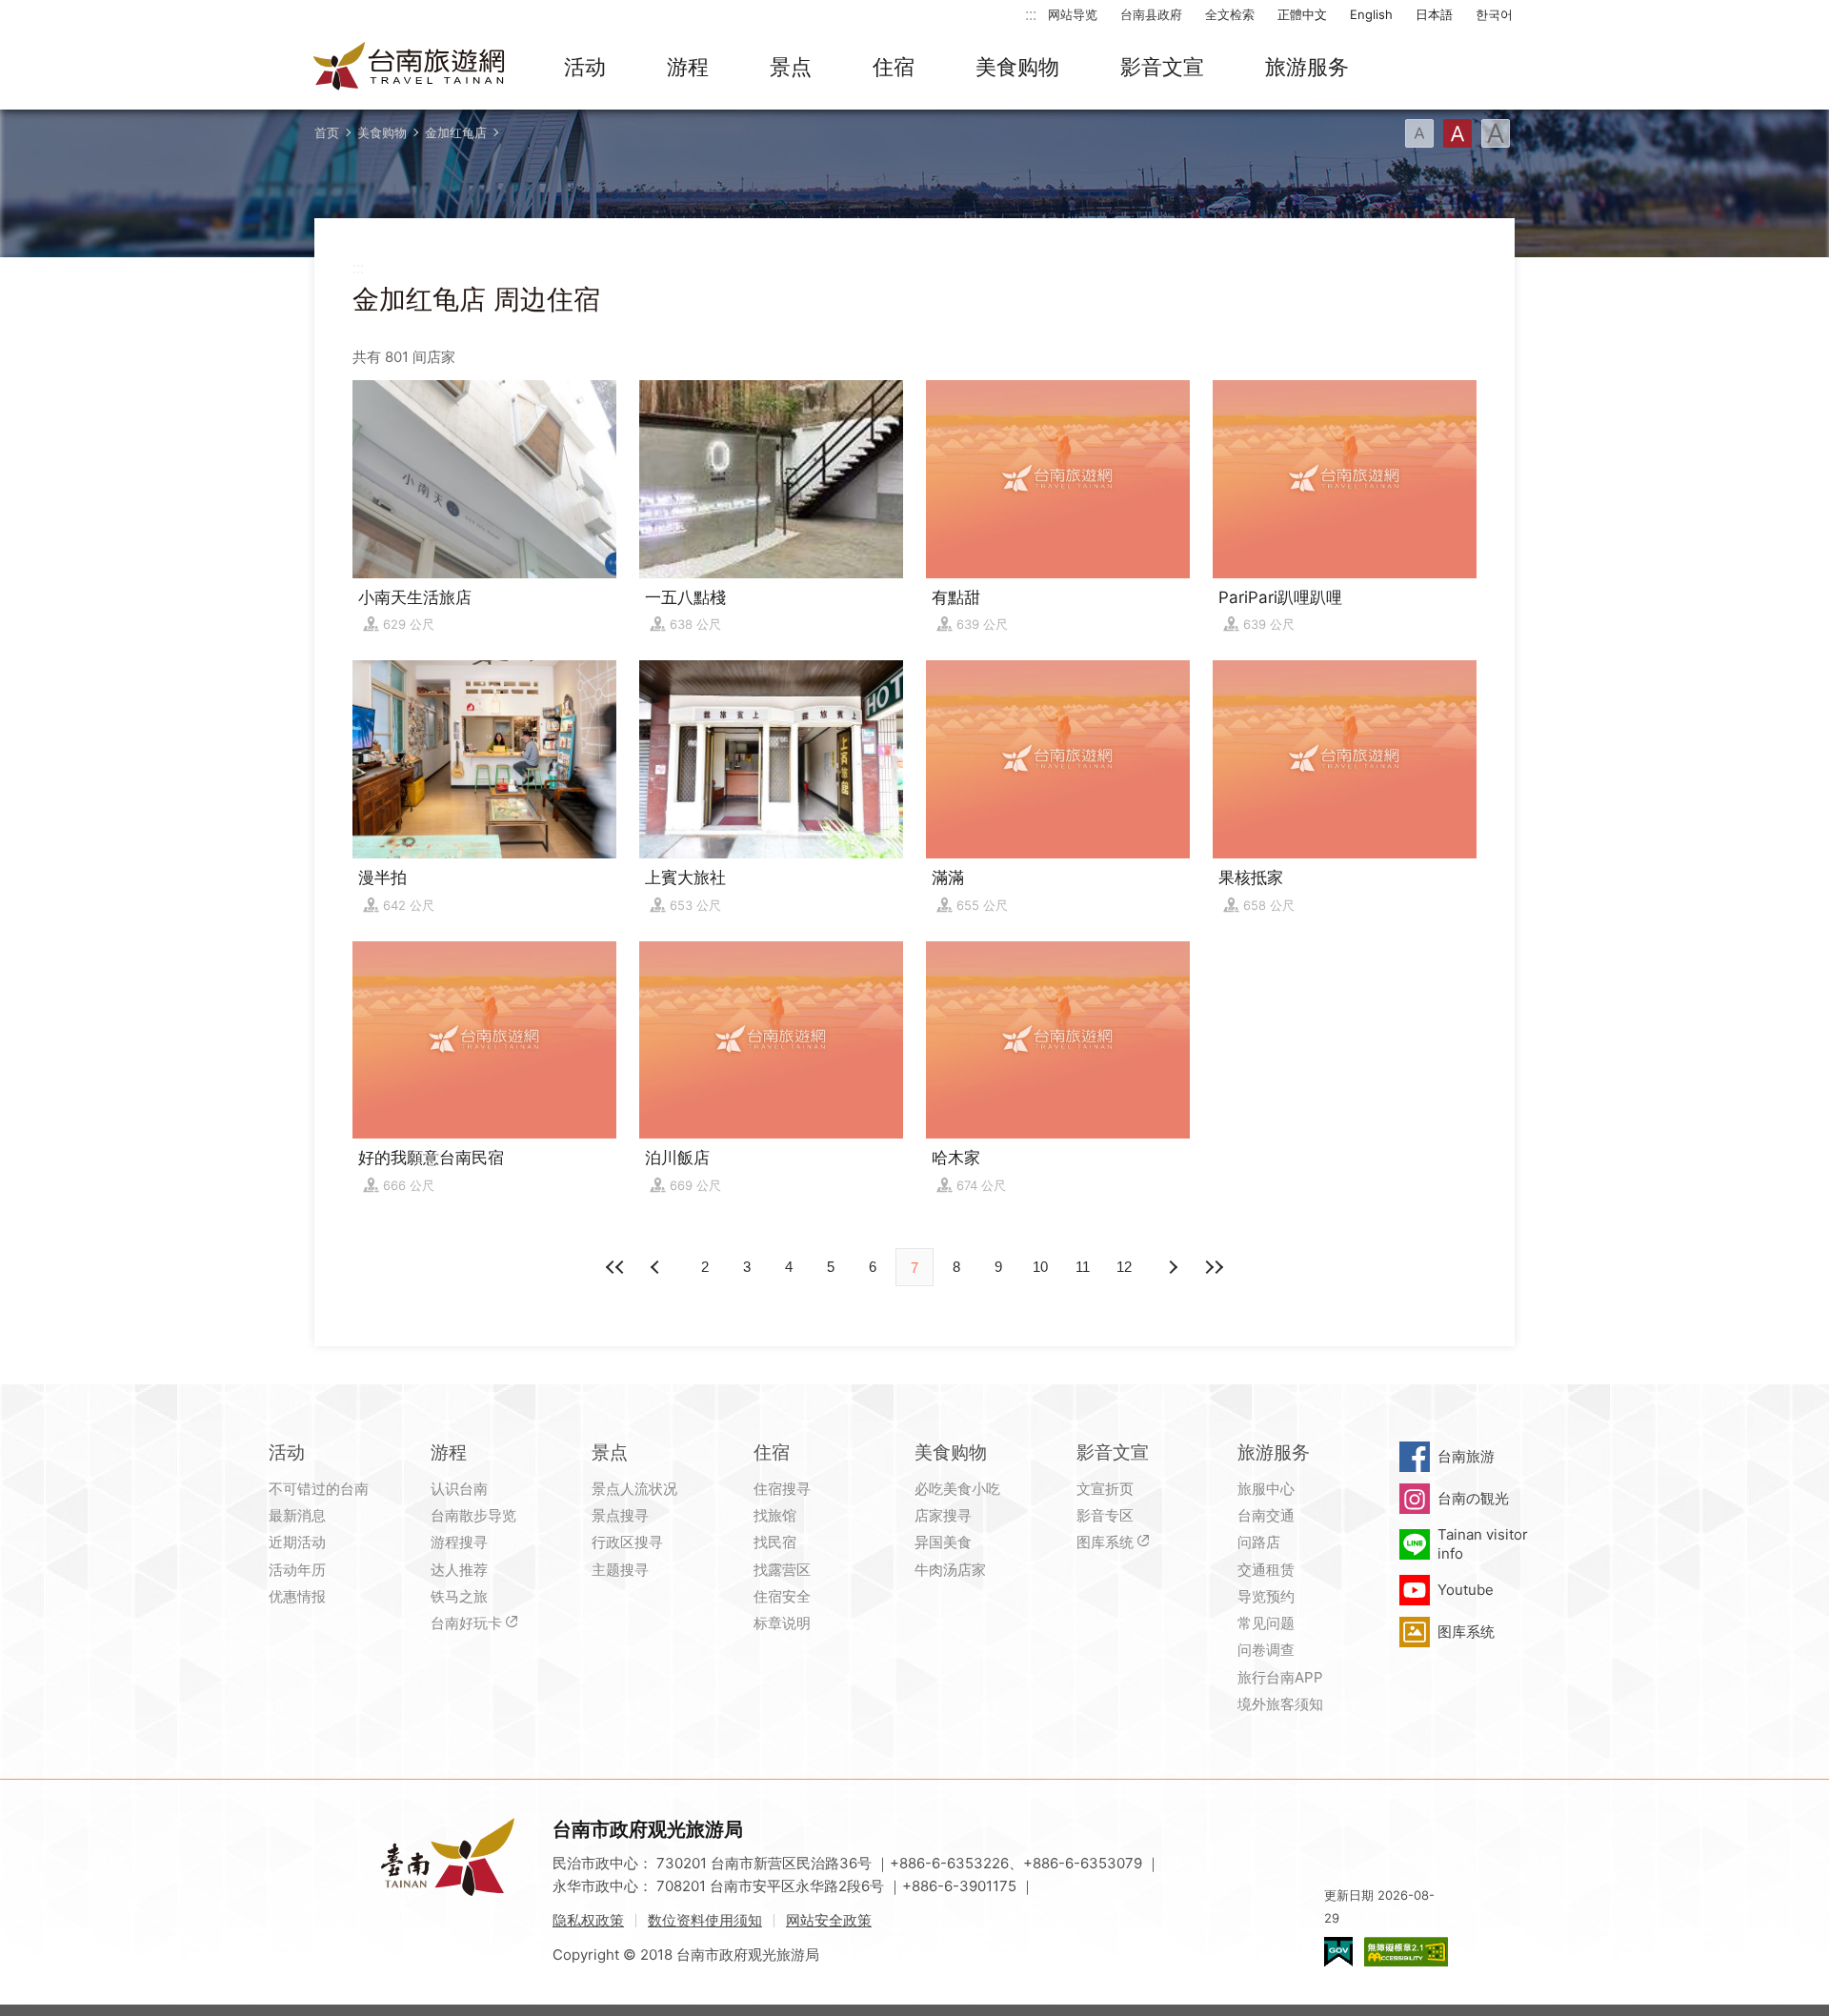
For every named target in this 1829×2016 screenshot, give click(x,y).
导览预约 (1266, 1596)
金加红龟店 (456, 132)
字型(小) (1419, 133)
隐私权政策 (588, 1920)
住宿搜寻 (782, 1489)
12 (1124, 1267)
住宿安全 (782, 1596)
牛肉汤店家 (950, 1570)
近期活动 (297, 1542)
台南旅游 (1466, 1456)
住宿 (894, 67)
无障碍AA (1406, 1952)
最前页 (615, 1267)
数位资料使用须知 (705, 1920)
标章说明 (782, 1623)
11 (1083, 1267)
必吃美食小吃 (957, 1489)
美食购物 (1017, 67)
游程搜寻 (459, 1542)
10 (1040, 1267)
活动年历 (297, 1570)
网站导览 (1073, 14)
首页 (327, 132)
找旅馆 (775, 1515)
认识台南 (459, 1489)
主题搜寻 (620, 1570)
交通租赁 (1266, 1570)
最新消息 (297, 1515)
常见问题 (1266, 1623)
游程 (688, 67)
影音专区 (1105, 1515)
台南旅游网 (410, 68)
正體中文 (1302, 14)
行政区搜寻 (627, 1542)
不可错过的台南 (319, 1489)
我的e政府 (1338, 1952)
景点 (791, 67)
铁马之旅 (459, 1596)
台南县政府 (1151, 14)
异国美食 (943, 1542)
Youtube (1466, 1590)
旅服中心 (1266, 1489)
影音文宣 (1162, 67)
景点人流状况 (634, 1489)
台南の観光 (1473, 1498)
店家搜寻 (943, 1515)
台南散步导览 (473, 1515)
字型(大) (1496, 133)
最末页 (1214, 1267)
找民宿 (775, 1542)
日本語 (1434, 14)
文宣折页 (1105, 1489)
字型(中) (1457, 133)
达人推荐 (459, 1570)
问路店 (1259, 1542)
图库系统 (1105, 1542)
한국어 (1494, 14)
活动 (585, 67)
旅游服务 (1307, 67)
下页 (657, 1267)
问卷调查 (1266, 1650)
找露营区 (782, 1570)
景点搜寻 (620, 1515)
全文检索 (1230, 14)
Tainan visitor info (1483, 1544)
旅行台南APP (1280, 1677)
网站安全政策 (829, 1920)
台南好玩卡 (466, 1623)
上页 (1172, 1267)
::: (1031, 14)
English (1371, 14)
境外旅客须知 (1280, 1704)
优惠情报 (297, 1596)
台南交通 (1266, 1515)
